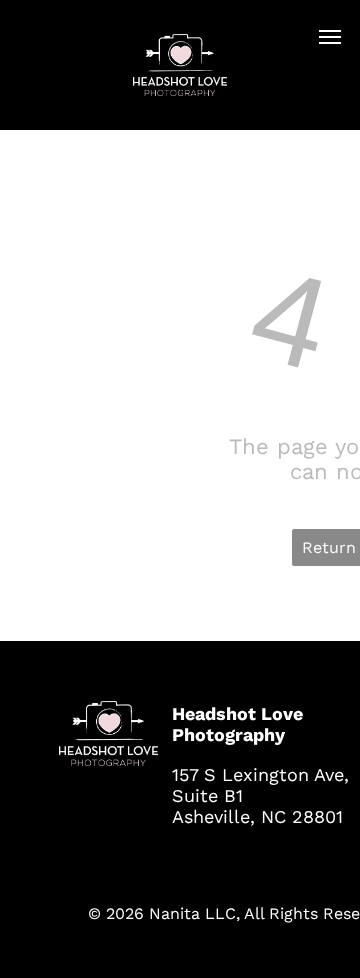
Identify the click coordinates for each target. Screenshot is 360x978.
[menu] (330, 37)
